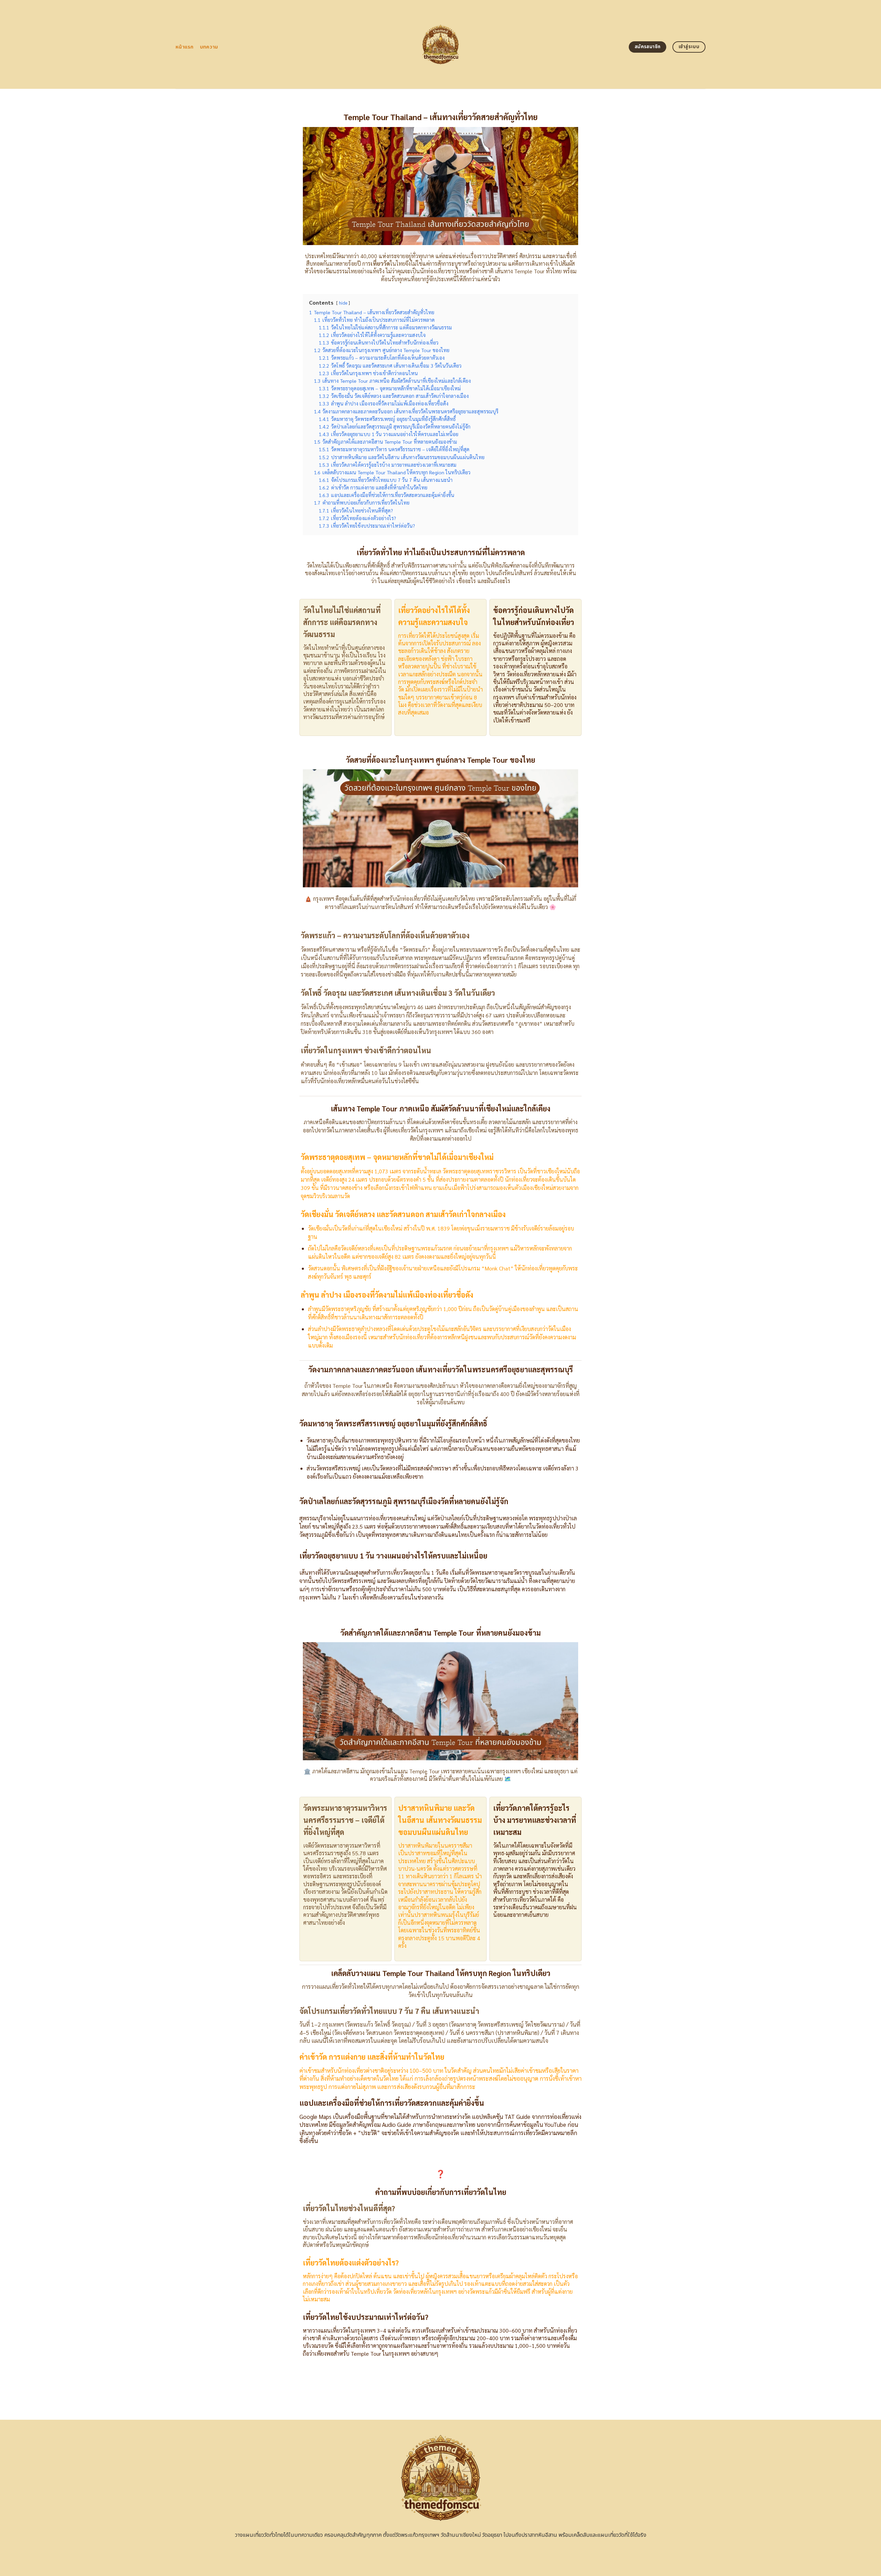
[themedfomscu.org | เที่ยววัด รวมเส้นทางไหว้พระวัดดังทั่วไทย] (441, 44)
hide (343, 303)
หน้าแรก (185, 47)
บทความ (209, 47)
